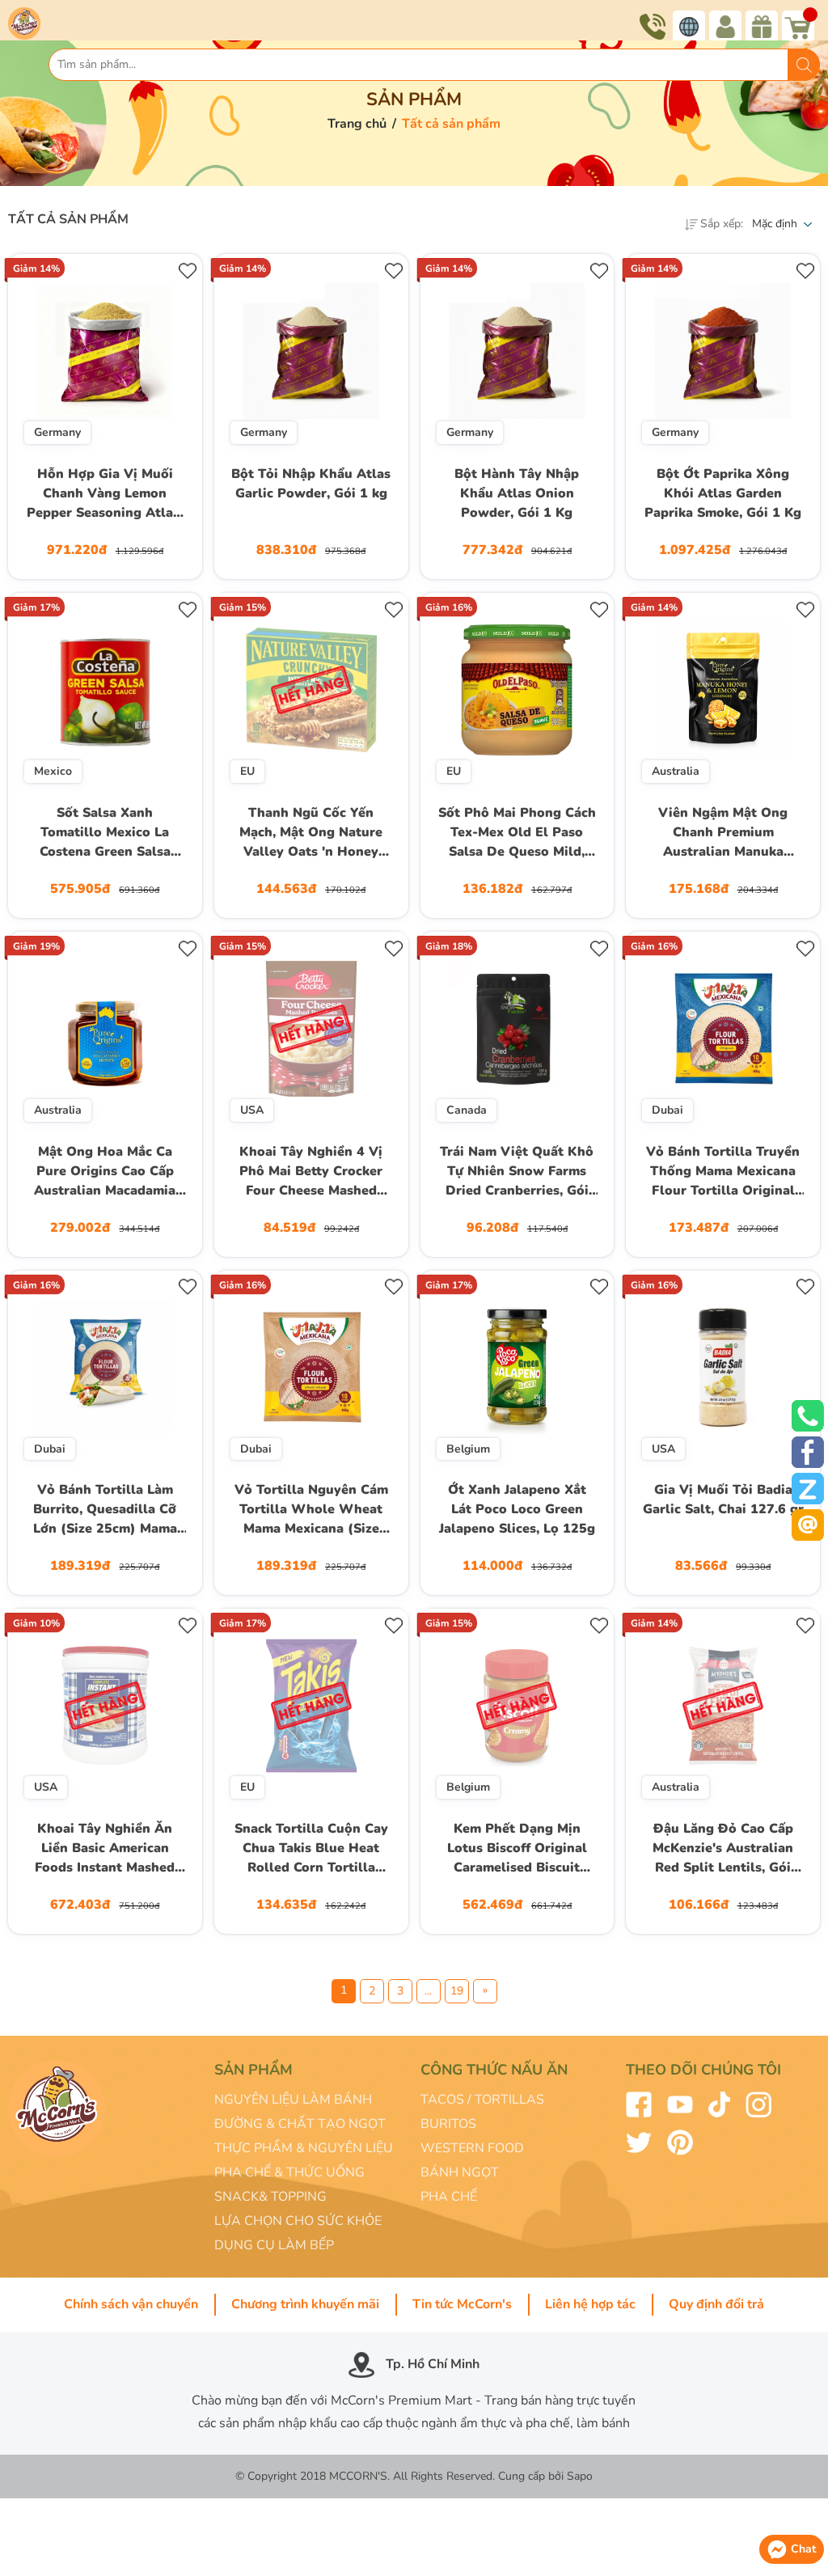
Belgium (468, 1449)
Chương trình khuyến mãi (305, 2304)
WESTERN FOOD (472, 2148)
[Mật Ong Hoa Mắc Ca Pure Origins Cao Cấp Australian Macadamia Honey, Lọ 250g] (105, 1029)
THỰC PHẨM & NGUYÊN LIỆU (304, 2148)
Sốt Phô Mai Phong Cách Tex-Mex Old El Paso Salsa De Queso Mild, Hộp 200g (517, 834)
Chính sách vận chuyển (131, 2304)
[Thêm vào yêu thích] (188, 268)
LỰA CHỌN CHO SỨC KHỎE (298, 2221)
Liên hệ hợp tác (590, 2304)
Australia (676, 771)
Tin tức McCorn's (462, 2304)
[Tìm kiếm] (804, 65)
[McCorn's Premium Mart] (59, 22)
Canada (467, 1110)
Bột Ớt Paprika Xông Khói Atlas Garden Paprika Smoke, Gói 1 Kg (723, 493)
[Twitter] (639, 2142)
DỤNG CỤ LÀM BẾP (274, 2245)
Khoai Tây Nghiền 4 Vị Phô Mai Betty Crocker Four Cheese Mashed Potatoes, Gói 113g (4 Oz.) (311, 1173)
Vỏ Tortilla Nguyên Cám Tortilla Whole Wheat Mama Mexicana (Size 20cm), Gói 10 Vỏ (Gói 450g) (311, 1511)
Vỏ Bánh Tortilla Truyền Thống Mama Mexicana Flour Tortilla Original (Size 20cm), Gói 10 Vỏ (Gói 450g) (723, 1173)
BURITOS (448, 2124)
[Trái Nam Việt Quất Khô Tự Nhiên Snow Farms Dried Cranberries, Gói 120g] (517, 1029)
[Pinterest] (680, 2142)
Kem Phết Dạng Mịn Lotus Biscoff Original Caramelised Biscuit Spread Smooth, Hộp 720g (517, 1850)
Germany (57, 432)
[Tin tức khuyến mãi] (764, 27)
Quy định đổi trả (716, 2304)
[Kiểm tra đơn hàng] (727, 27)
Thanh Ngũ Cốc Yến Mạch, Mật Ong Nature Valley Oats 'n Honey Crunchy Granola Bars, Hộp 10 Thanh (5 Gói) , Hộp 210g (311, 834)
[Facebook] (639, 2104)
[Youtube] (680, 2104)
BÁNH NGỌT (460, 2172)
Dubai (667, 1110)
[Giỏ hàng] (800, 27)
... (428, 1991)
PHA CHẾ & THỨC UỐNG (289, 2172)
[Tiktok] (719, 2104)
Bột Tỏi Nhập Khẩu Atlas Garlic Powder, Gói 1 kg (311, 484)
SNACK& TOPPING (270, 2197)
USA (252, 1110)
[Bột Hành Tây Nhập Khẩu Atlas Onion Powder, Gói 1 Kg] (517, 351)
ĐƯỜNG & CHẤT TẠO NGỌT (300, 2124)
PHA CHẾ (449, 2197)
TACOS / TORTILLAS (482, 2100)
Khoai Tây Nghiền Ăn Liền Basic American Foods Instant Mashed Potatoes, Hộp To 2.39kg (105, 1850)
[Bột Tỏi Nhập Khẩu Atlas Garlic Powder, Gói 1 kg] (311, 351)
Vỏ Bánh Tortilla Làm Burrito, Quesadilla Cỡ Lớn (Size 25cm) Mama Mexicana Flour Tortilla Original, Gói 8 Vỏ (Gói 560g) (105, 1511)
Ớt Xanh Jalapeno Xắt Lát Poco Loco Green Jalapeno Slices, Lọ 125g (517, 1509)
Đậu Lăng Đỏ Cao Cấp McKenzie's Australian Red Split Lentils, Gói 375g (723, 1850)
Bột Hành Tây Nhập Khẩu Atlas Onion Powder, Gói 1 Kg (517, 493)
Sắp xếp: (722, 224)
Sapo (580, 2476)
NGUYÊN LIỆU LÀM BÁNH (293, 2100)
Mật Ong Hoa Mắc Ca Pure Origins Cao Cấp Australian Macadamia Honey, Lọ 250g (105, 1173)
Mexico (53, 771)
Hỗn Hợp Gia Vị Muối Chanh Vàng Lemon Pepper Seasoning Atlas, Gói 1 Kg (105, 495)
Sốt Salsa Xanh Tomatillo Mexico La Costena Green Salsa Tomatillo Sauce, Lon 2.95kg (105, 834)
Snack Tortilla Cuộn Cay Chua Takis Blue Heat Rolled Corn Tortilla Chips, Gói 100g (311, 1850)
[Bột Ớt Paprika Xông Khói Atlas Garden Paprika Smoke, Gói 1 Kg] (723, 351)
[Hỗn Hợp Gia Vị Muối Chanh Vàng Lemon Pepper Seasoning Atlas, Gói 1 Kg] (105, 351)
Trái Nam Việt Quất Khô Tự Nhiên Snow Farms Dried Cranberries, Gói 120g (517, 1173)
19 (457, 1991)
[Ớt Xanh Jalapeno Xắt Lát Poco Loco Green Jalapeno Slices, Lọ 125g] (517, 1368)
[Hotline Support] (655, 27)
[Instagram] (758, 2104)
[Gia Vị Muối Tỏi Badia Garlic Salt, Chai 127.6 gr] (723, 1368)
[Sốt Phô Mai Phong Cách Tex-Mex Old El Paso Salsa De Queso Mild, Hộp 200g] (517, 690)
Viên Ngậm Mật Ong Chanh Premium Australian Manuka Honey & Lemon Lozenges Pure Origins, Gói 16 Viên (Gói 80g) (723, 834)
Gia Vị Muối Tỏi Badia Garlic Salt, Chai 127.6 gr (723, 1499)
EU (247, 771)
